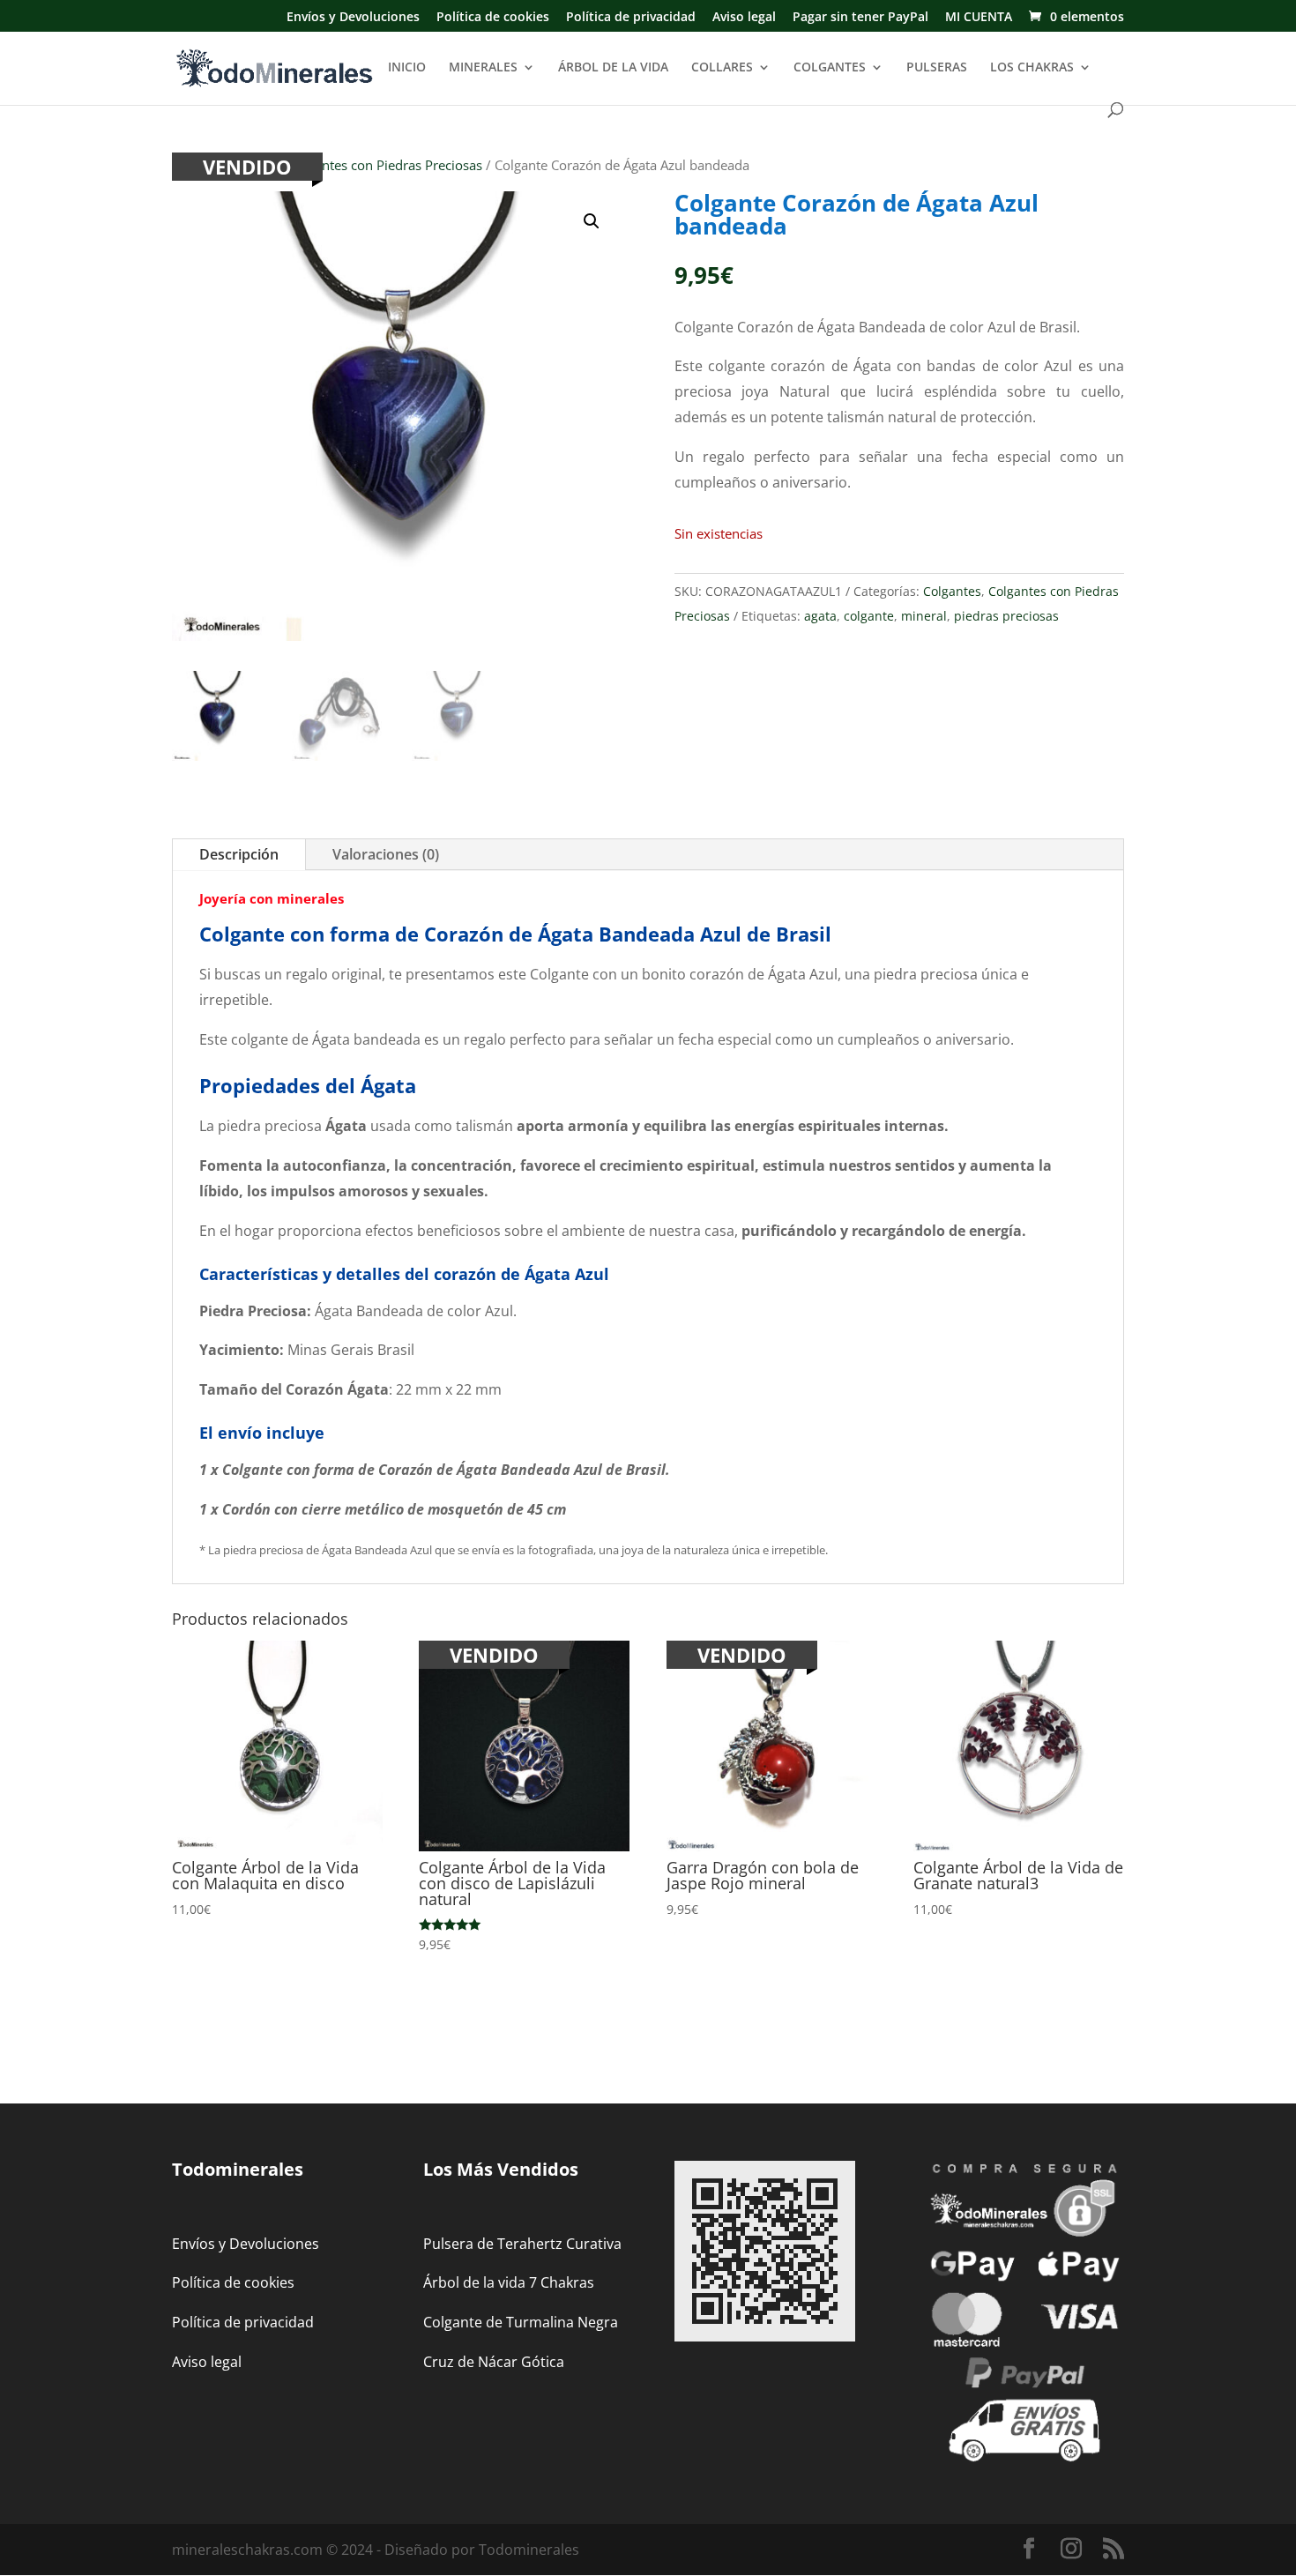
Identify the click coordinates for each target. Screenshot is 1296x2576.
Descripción (239, 854)
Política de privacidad (631, 18)
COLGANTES (830, 68)
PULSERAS (937, 68)
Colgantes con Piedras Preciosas (385, 165)
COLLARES (722, 68)
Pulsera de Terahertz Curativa (522, 2244)
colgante (869, 616)
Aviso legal (744, 18)
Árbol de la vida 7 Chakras (509, 2282)
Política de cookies (493, 18)
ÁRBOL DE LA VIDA (613, 68)
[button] (592, 221)
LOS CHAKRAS (1032, 68)
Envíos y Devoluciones (353, 18)
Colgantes (952, 591)
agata (820, 616)
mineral (924, 616)
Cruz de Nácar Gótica (494, 2362)
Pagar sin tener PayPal (860, 18)
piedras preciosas (1006, 616)
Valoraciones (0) (386, 854)
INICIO (407, 68)
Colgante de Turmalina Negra (521, 2322)
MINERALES (483, 68)
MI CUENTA (979, 18)
